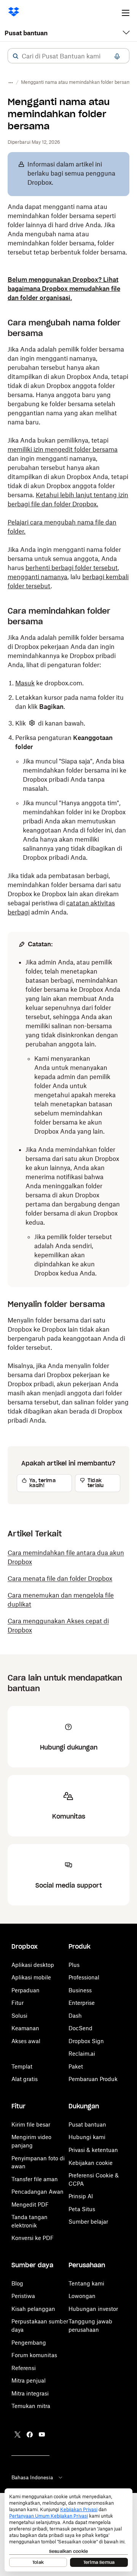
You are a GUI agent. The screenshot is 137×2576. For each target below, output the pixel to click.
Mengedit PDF (30, 2205)
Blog (17, 2283)
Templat (22, 2066)
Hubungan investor (93, 2309)
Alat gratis (25, 2079)
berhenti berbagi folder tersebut (72, 568)
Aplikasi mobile (31, 1977)
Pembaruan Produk (93, 2079)
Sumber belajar (88, 2222)
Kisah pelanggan (33, 2309)
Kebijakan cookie (91, 2163)
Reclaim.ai (82, 2054)
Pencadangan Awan (37, 2192)
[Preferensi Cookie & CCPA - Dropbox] (68, 2530)
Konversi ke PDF (33, 2238)
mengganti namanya (37, 577)
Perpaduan (25, 1990)
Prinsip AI (81, 2196)
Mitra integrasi (30, 2393)
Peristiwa (23, 2296)
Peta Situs (82, 2209)
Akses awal (26, 2041)
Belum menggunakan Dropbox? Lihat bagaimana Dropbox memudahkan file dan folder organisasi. (64, 289)
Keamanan (25, 2028)
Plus (74, 1965)
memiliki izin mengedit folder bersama (63, 449)
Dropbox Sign (86, 2041)
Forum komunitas (34, 2355)
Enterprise (82, 2003)
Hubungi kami (87, 2137)
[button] (16, 56)
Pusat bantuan (26, 33)
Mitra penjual (29, 2380)
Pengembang (29, 2343)
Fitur (18, 2003)
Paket (76, 2066)
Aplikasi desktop (33, 1965)
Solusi (19, 2016)
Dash (75, 2016)
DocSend (80, 2028)
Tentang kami (86, 2283)
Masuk (25, 683)
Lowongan (82, 2296)
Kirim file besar (31, 2124)
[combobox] (68, 56)
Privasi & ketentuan (93, 2150)
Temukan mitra (31, 2406)
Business (80, 1990)
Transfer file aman (35, 2179)
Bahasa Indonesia (32, 2477)
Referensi (24, 2368)
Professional (84, 1977)
